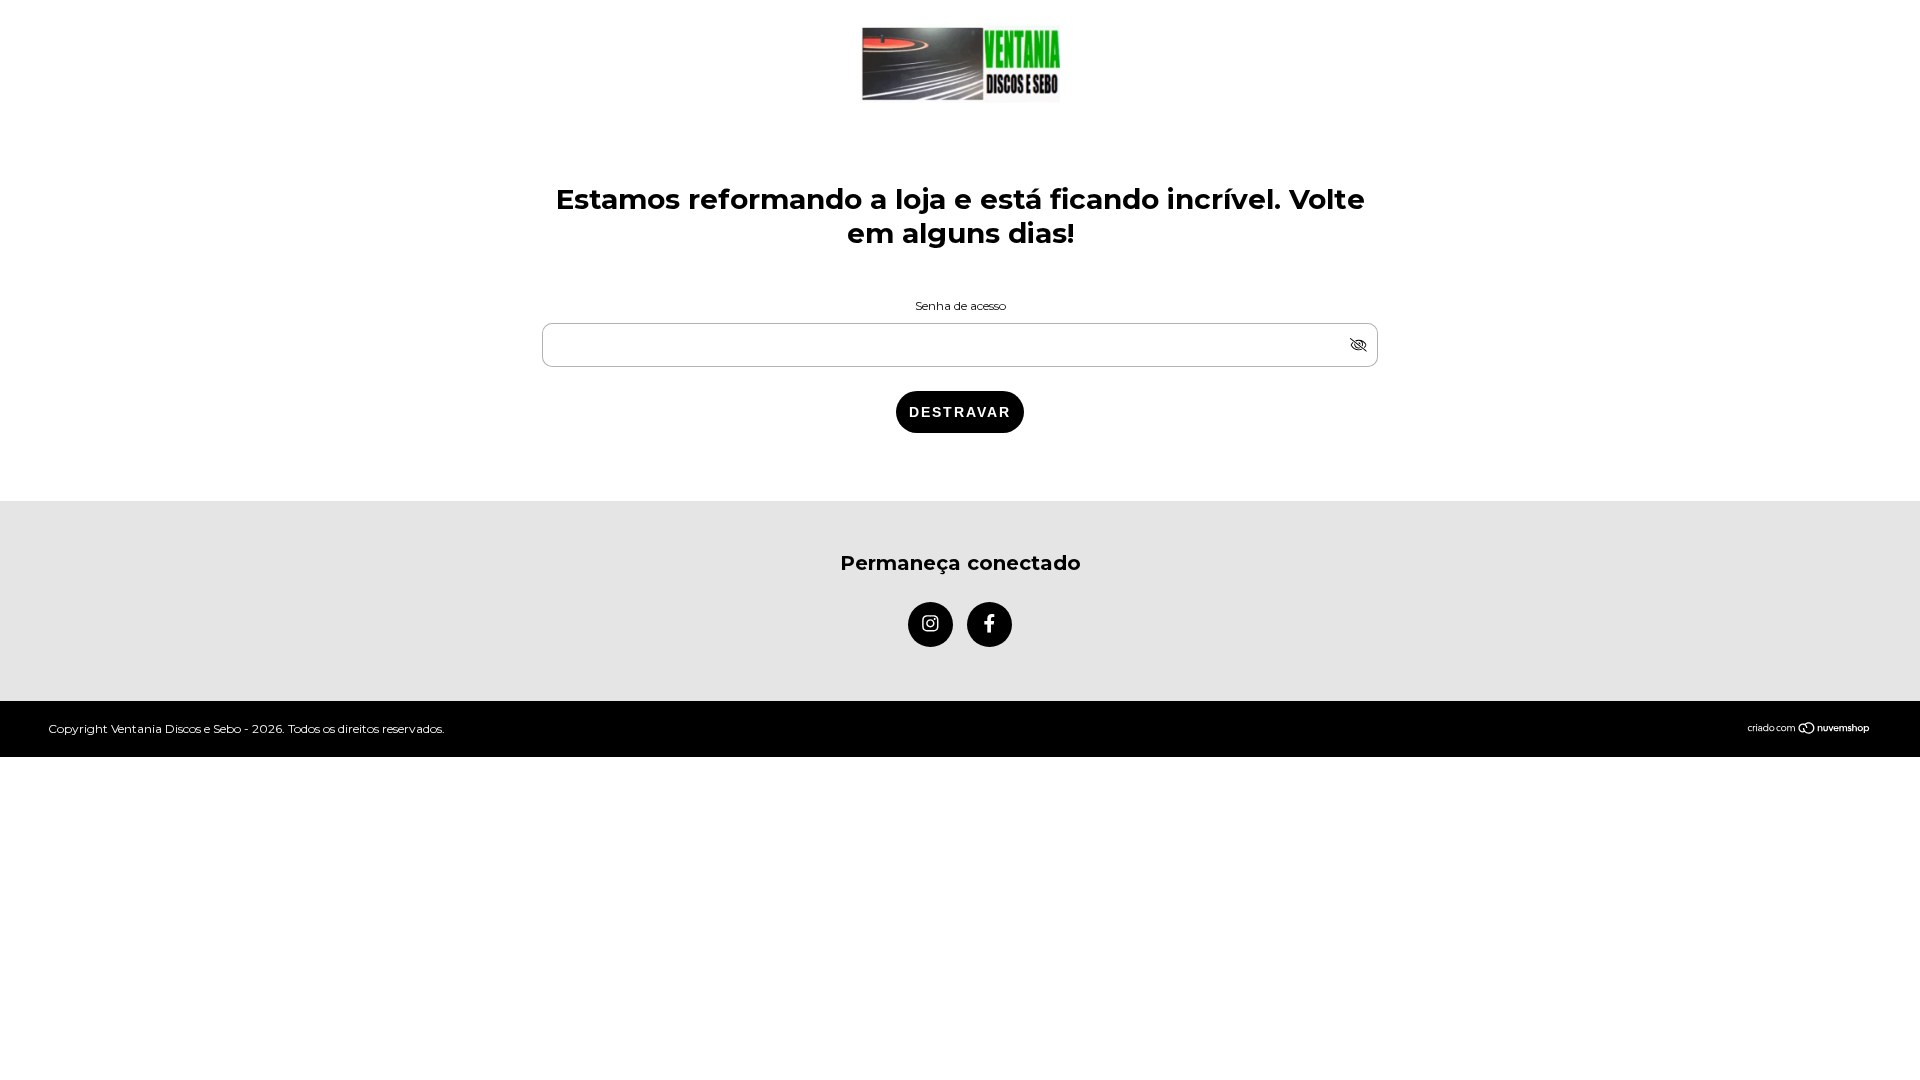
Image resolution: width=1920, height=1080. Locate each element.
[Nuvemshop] (1809, 729)
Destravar (960, 412)
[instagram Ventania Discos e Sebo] (930, 624)
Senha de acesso (960, 305)
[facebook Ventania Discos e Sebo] (989, 624)
